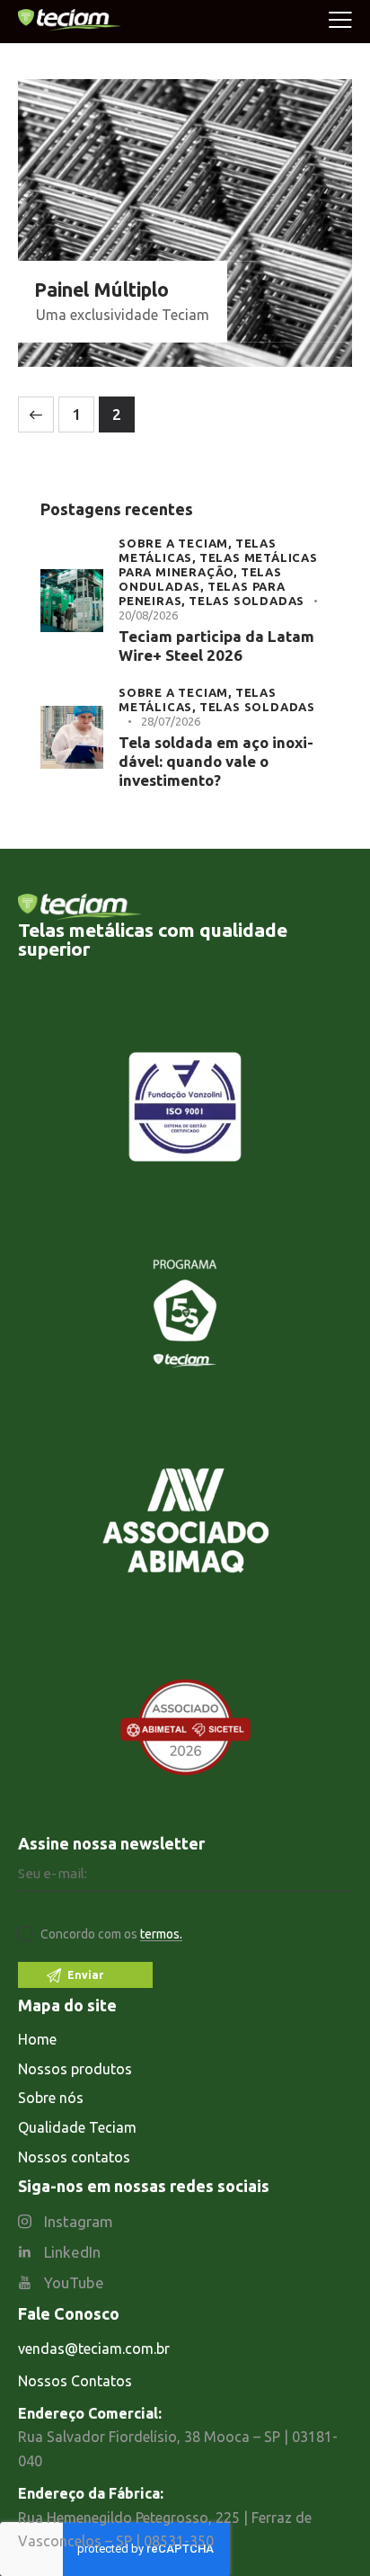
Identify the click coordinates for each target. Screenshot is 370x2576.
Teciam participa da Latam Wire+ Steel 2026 (216, 646)
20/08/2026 (148, 615)
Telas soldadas (247, 601)
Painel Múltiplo (101, 290)
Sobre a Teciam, (177, 543)
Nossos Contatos (75, 2381)
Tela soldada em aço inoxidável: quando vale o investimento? (216, 762)
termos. (161, 1934)
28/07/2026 (171, 721)
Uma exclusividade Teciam (123, 315)
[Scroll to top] (334, 2468)
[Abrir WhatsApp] (325, 2531)
